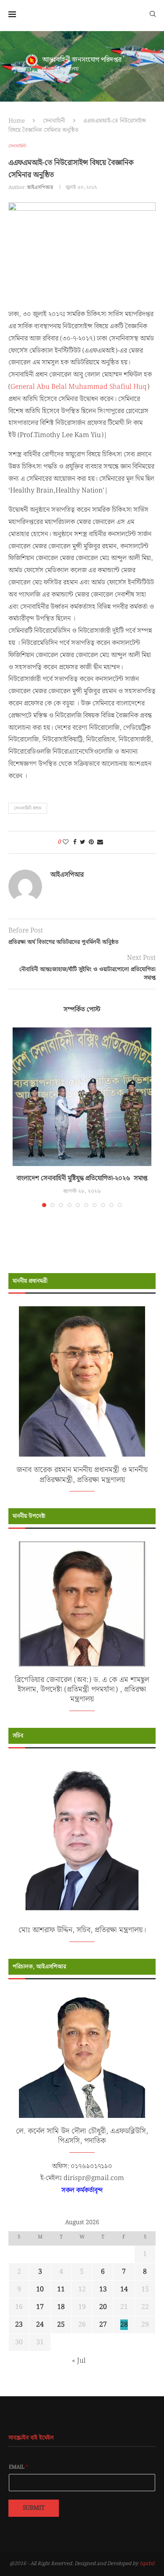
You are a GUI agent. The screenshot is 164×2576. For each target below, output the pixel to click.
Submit (34, 2508)
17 (40, 2307)
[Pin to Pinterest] (91, 842)
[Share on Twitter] (83, 842)
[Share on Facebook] (75, 842)
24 (40, 2325)
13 (103, 2289)
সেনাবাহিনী (54, 121)
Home (17, 121)
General (23, 387)
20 (103, 2307)
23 (19, 2325)
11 (61, 2289)
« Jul (79, 2361)
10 (40, 2289)
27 (103, 2325)
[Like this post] (66, 842)
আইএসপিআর (40, 187)
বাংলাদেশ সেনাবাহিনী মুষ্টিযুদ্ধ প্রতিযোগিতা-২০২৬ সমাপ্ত (82, 1178)
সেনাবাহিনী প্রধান (28, 808)
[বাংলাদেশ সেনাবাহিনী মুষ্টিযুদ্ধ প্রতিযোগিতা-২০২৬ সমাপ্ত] (82, 1097)
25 (61, 2325)
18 (61, 2307)
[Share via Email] (100, 842)
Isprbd (147, 2564)
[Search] (153, 13)
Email (19, 2467)
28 (124, 2325)
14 (124, 2289)
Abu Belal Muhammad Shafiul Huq (92, 387)
